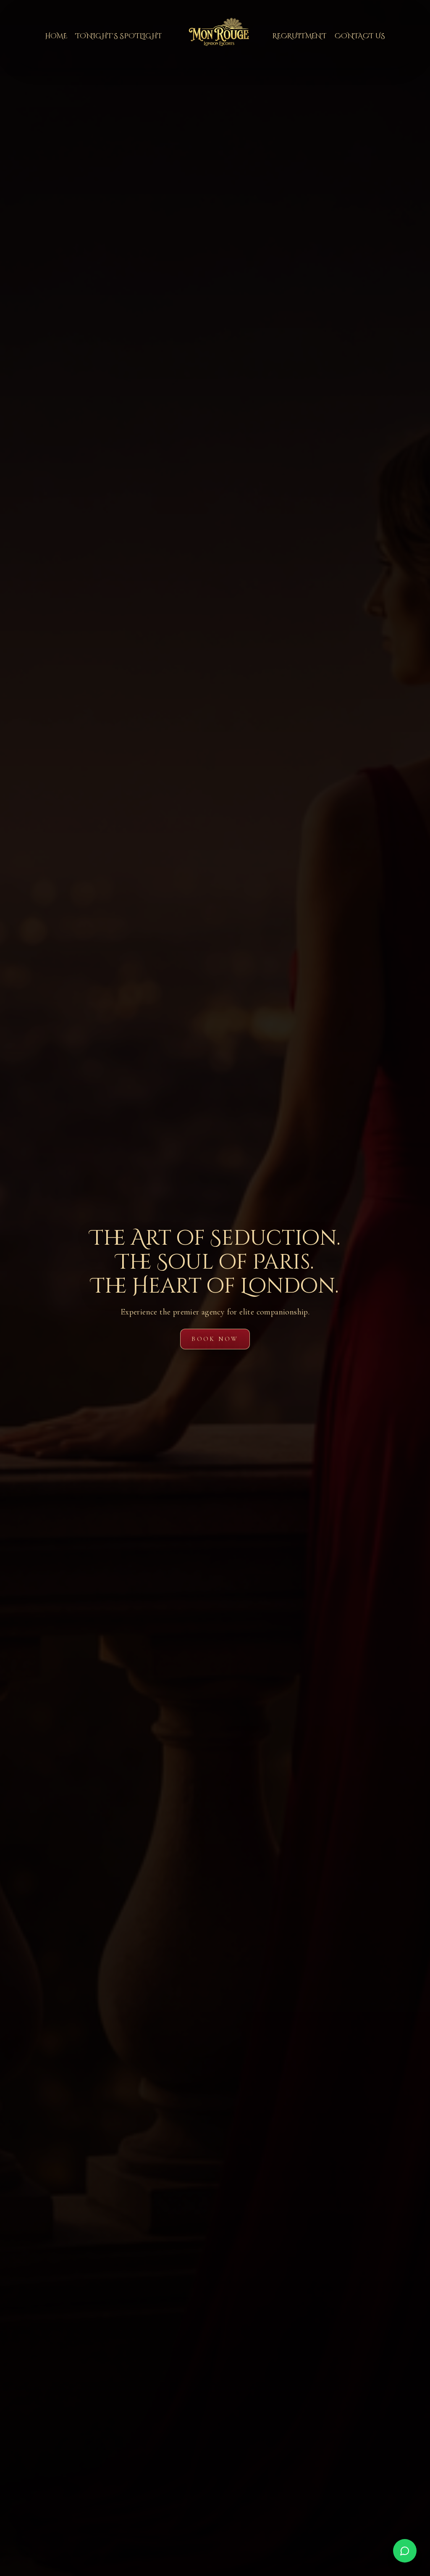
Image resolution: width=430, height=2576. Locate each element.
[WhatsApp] (405, 2551)
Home (56, 36)
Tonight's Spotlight (119, 36)
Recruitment (299, 36)
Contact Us (360, 36)
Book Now (215, 1339)
